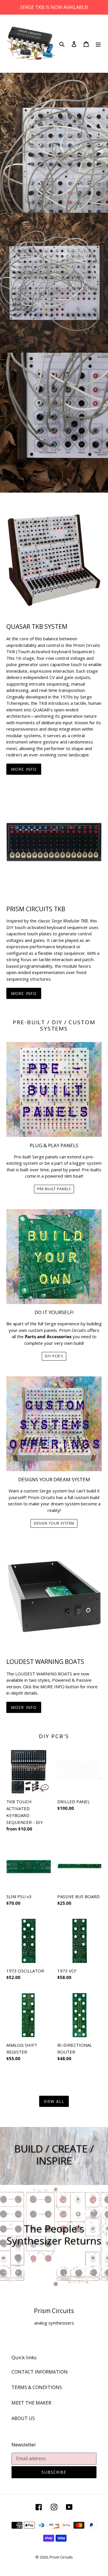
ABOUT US (23, 2418)
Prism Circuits (61, 2557)
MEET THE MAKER (31, 2403)
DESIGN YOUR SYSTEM (54, 1523)
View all (54, 2101)
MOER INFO (24, 1707)
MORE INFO (24, 769)
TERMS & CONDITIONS (37, 2387)
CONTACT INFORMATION (40, 2372)
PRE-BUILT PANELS (54, 1189)
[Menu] (98, 44)
